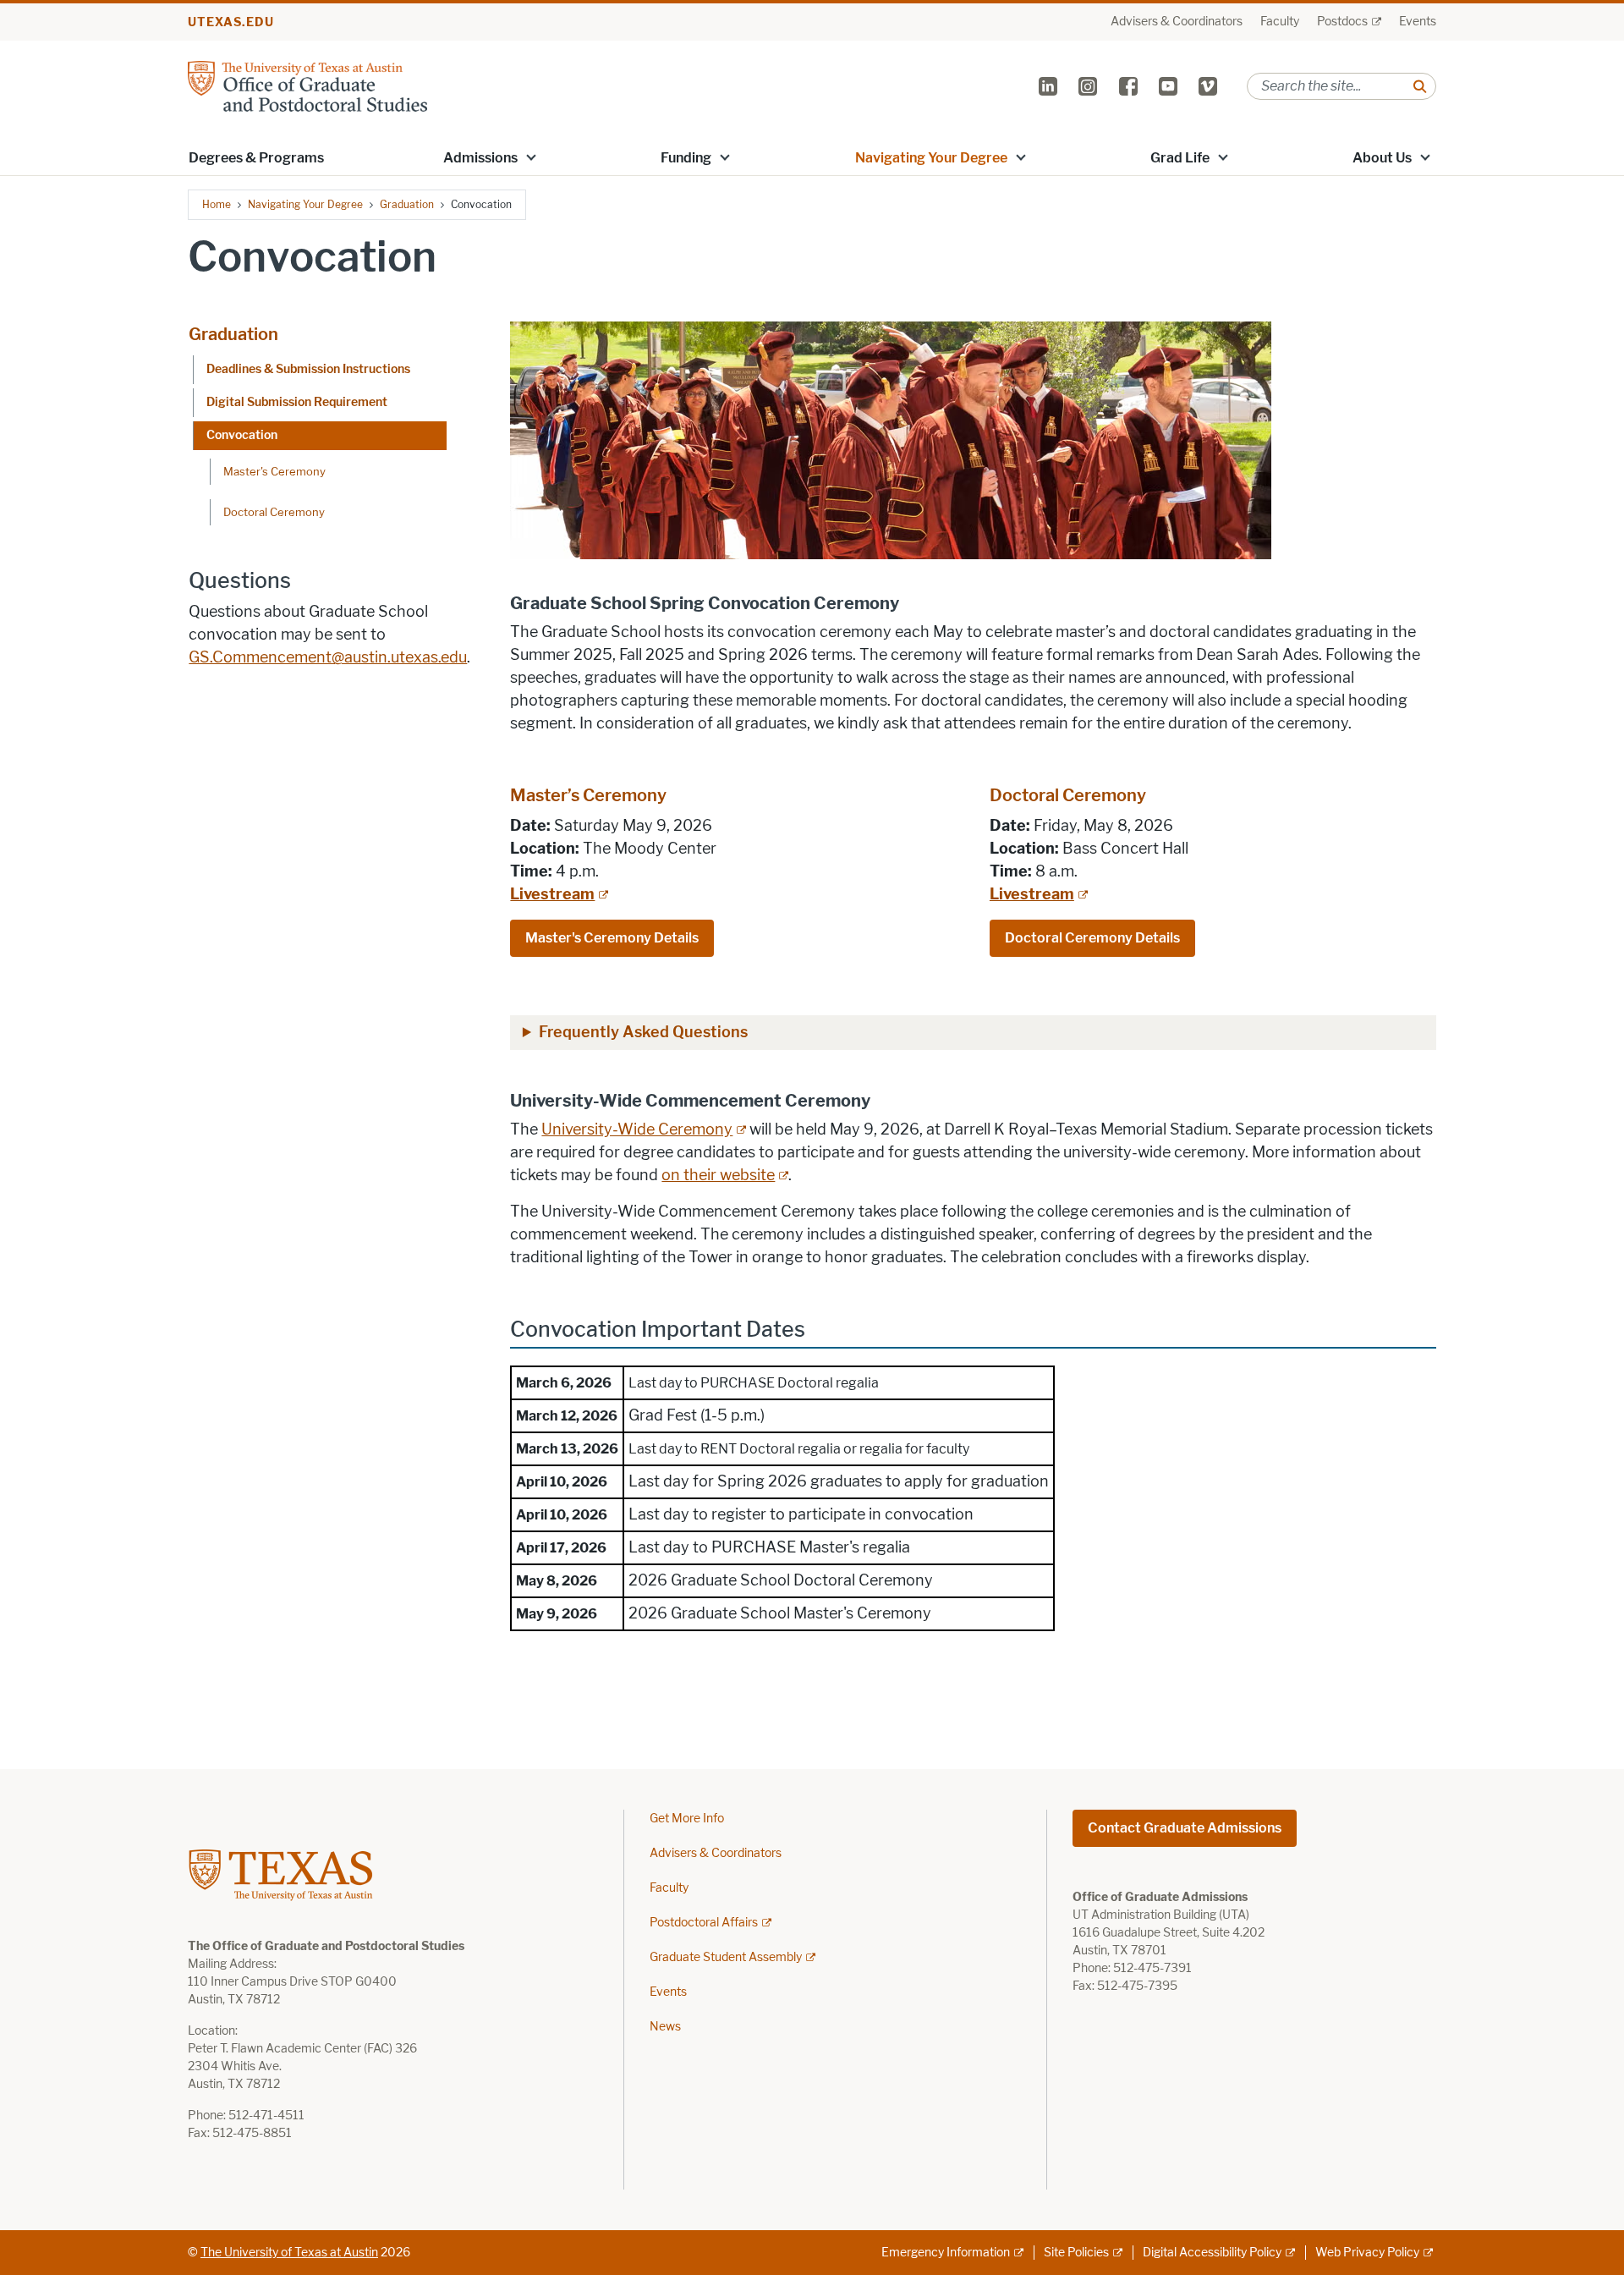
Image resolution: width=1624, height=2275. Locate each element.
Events (1418, 22)
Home (217, 204)
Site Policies (1076, 2253)
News (665, 2027)
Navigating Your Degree (931, 158)
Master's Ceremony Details (612, 938)
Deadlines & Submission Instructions (308, 369)
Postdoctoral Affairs (704, 1923)
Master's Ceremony (274, 471)
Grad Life (1180, 158)
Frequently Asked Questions (643, 1032)
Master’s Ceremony (590, 795)
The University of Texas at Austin (289, 2253)
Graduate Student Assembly (726, 1957)
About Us (1382, 158)
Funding (686, 158)
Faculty (1280, 22)
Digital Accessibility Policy (1212, 2253)
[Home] (307, 85)
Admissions (480, 158)
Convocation (242, 435)
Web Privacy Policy (1367, 2253)
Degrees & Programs (256, 158)
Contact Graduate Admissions (1185, 1828)
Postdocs (1342, 22)
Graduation (407, 204)
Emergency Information (946, 2253)
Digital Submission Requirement (297, 402)
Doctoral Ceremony (274, 512)
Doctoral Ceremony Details (1092, 938)
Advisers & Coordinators (1177, 22)
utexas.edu (231, 22)
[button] (531, 157)
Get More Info (687, 1819)
